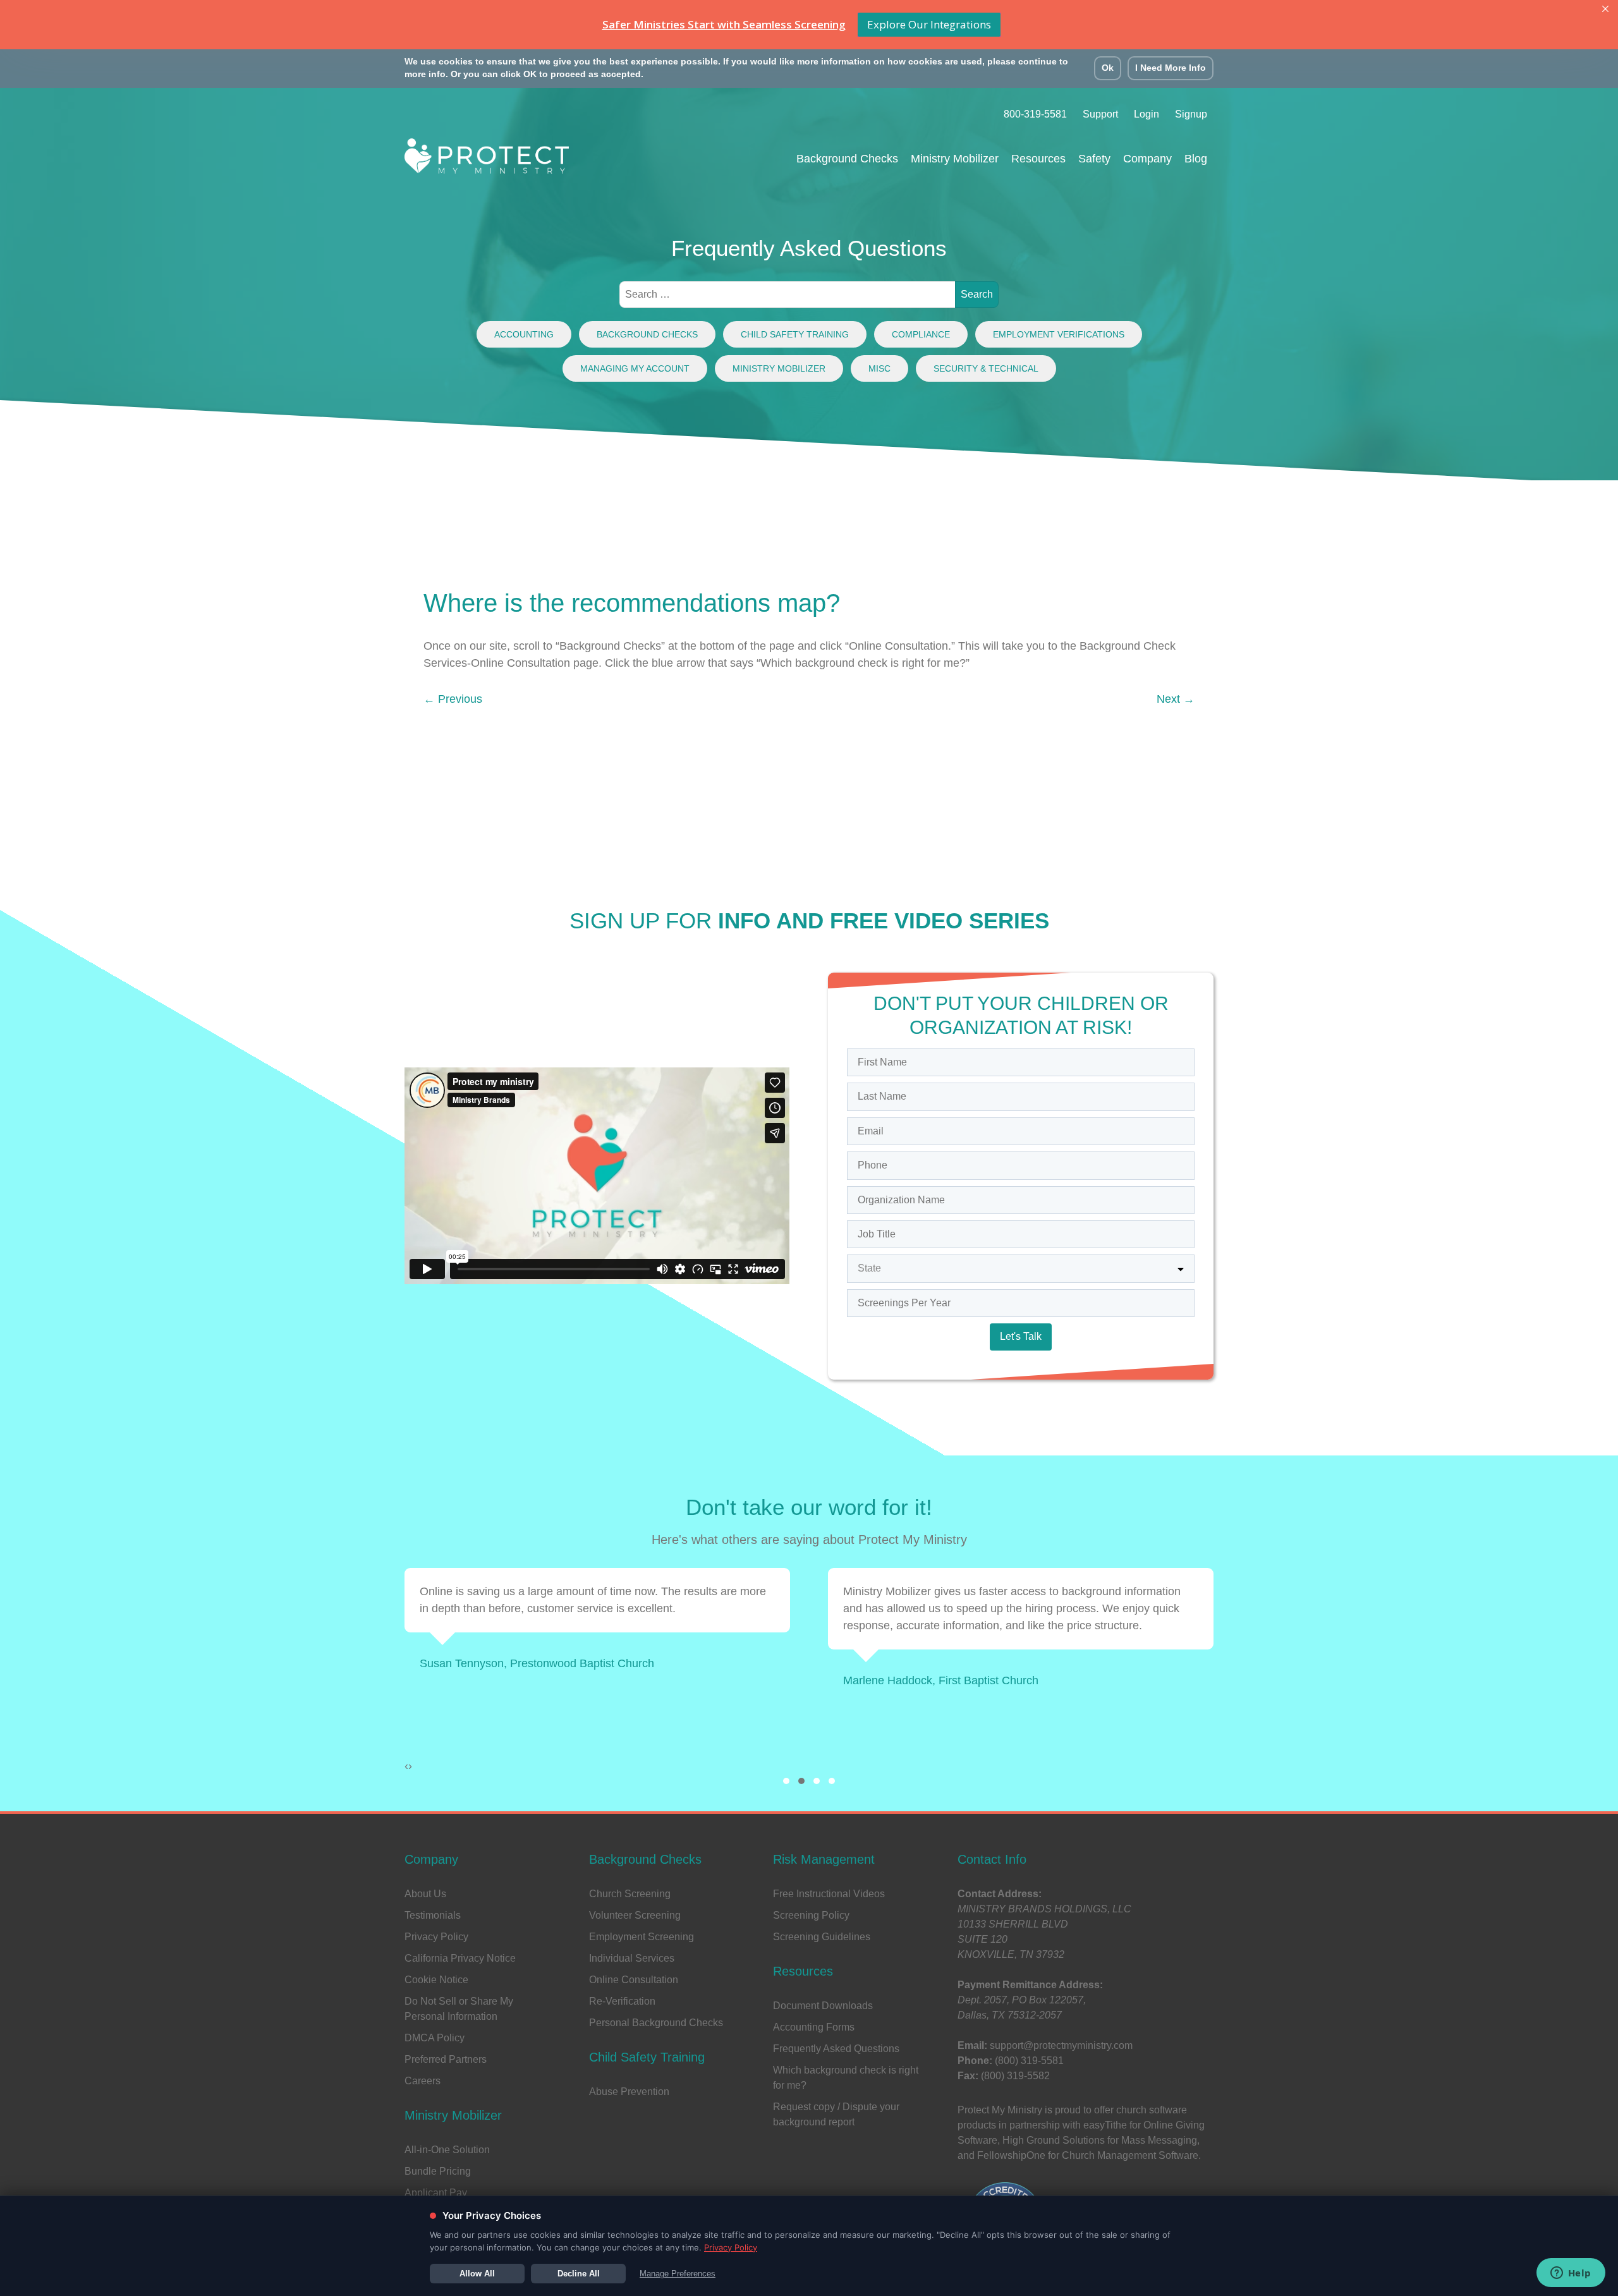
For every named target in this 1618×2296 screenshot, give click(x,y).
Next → (1176, 699)
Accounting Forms (814, 2027)
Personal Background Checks (656, 2023)
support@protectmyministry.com (1061, 2045)
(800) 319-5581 (1029, 2061)
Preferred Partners (446, 2059)
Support (1100, 114)
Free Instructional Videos (829, 1894)
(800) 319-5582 (1015, 2076)
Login (1147, 114)
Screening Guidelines (822, 1937)
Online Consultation (634, 1980)
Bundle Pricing (438, 2171)
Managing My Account (635, 368)
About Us (425, 1894)
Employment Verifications (1059, 334)
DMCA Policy (435, 2038)
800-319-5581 (1035, 114)
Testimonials (433, 1915)
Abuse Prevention (629, 2092)
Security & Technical (986, 368)
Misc (879, 368)
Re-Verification (622, 2001)
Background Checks (647, 334)
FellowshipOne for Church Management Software (1088, 2155)
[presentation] (406, 1766)
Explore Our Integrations (929, 24)
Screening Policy (811, 1915)
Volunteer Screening (635, 1915)
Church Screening (630, 1894)
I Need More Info (1171, 68)
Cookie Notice (436, 1980)
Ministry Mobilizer (779, 368)
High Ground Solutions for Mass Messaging (1100, 2140)
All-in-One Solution (447, 2150)
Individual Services (632, 1958)
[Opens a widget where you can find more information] (1571, 2274)
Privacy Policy (436, 1937)
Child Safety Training (795, 334)
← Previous (453, 699)
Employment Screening (642, 1937)
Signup (1191, 114)
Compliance (921, 334)
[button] (786, 1781)
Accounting (524, 334)
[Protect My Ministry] (487, 160)
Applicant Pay (436, 2193)
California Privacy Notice (460, 1958)
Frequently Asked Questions (836, 2049)
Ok (1108, 68)
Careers (423, 2081)
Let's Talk (1021, 1336)
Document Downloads (823, 2006)
